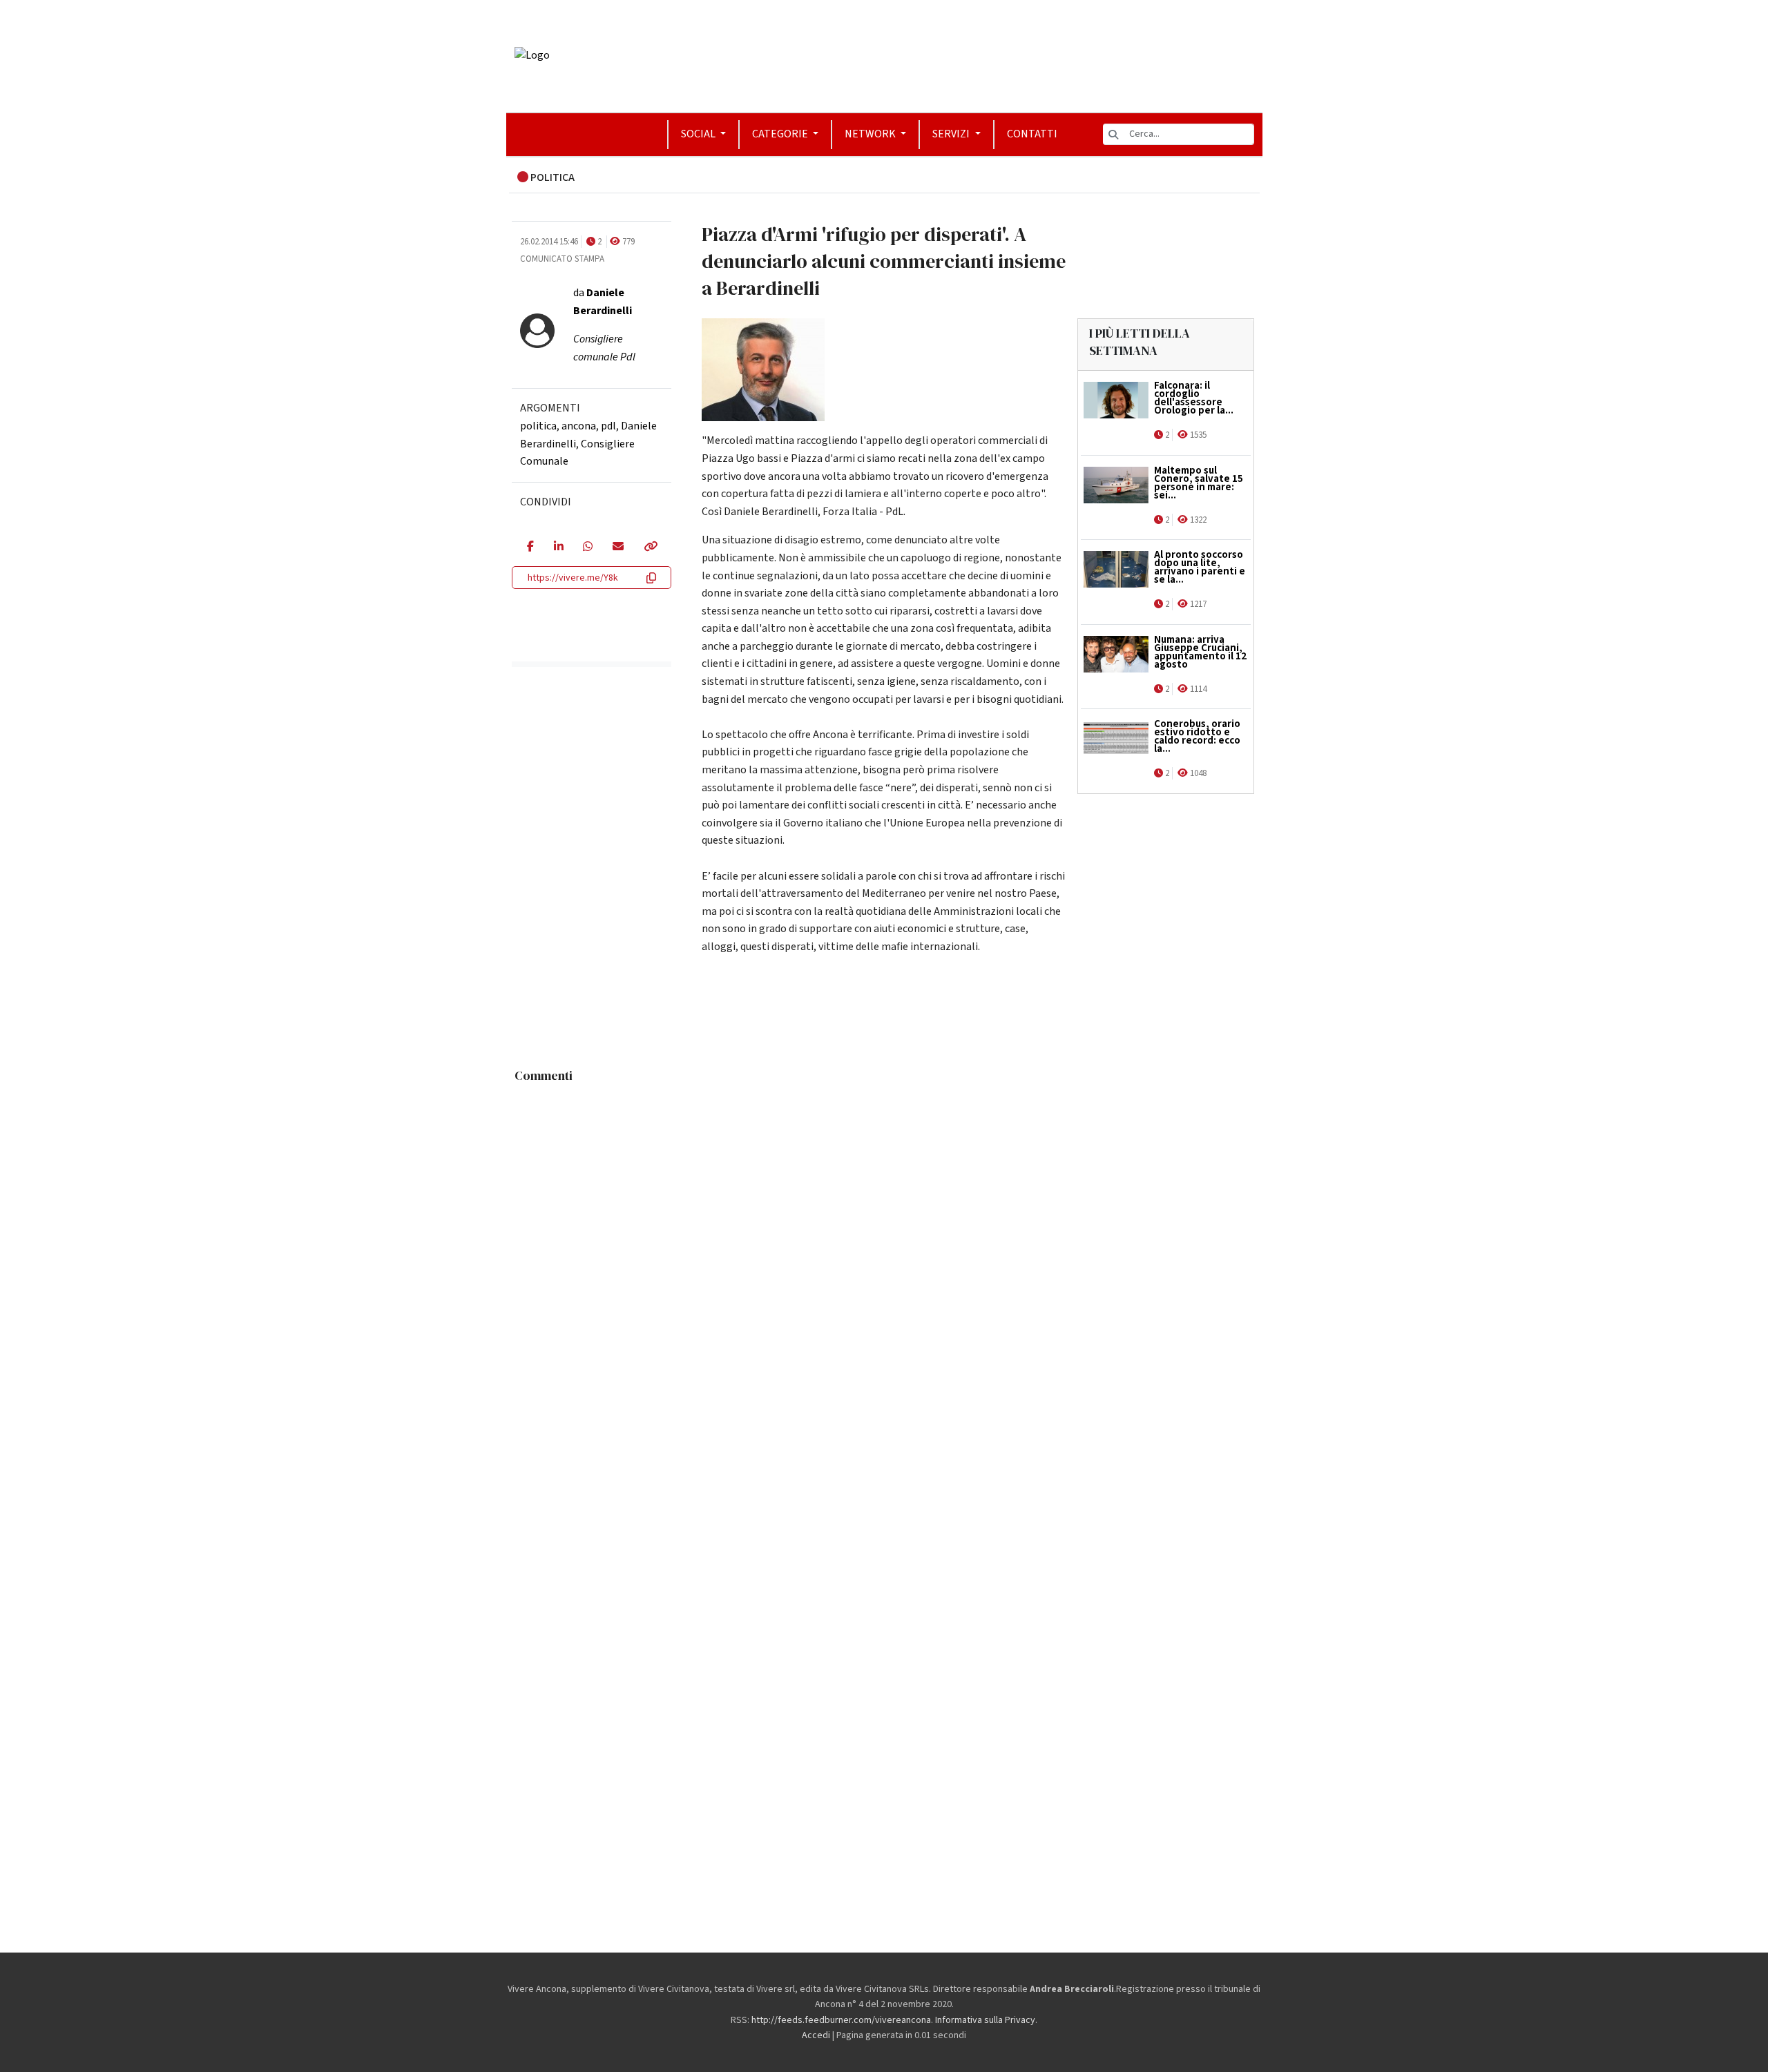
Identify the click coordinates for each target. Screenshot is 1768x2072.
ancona (579, 426)
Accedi (816, 2035)
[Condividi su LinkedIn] (558, 548)
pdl (608, 426)
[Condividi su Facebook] (530, 548)
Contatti (1032, 134)
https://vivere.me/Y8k (573, 578)
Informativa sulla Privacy (985, 2020)
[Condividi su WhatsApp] (587, 548)
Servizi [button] (952, 134)
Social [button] (699, 134)
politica (538, 426)
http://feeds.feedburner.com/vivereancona (841, 2020)
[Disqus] (884, 1262)
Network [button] (871, 134)
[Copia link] (650, 548)
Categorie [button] (781, 134)
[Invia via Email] (618, 548)
